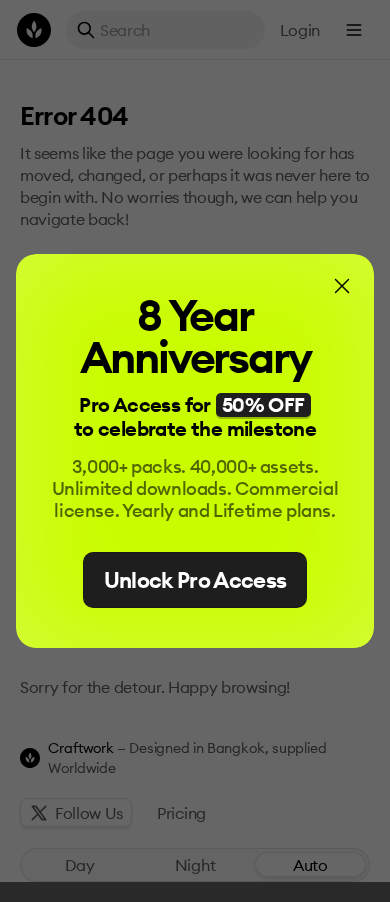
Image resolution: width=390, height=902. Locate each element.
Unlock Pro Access (195, 580)
